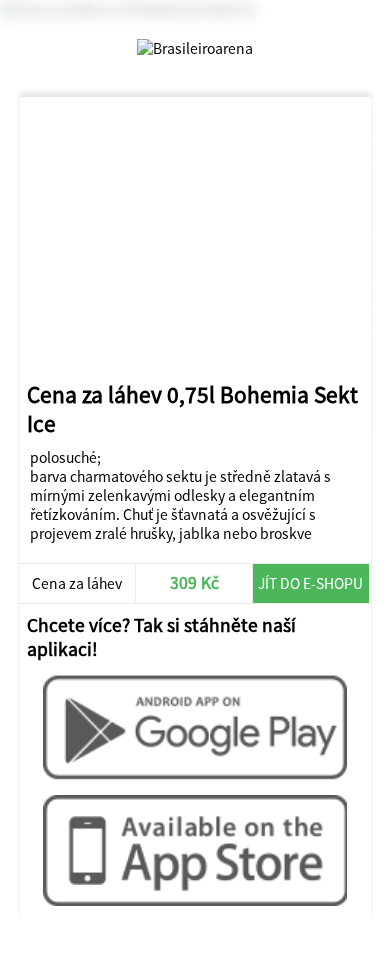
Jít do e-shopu (310, 583)
